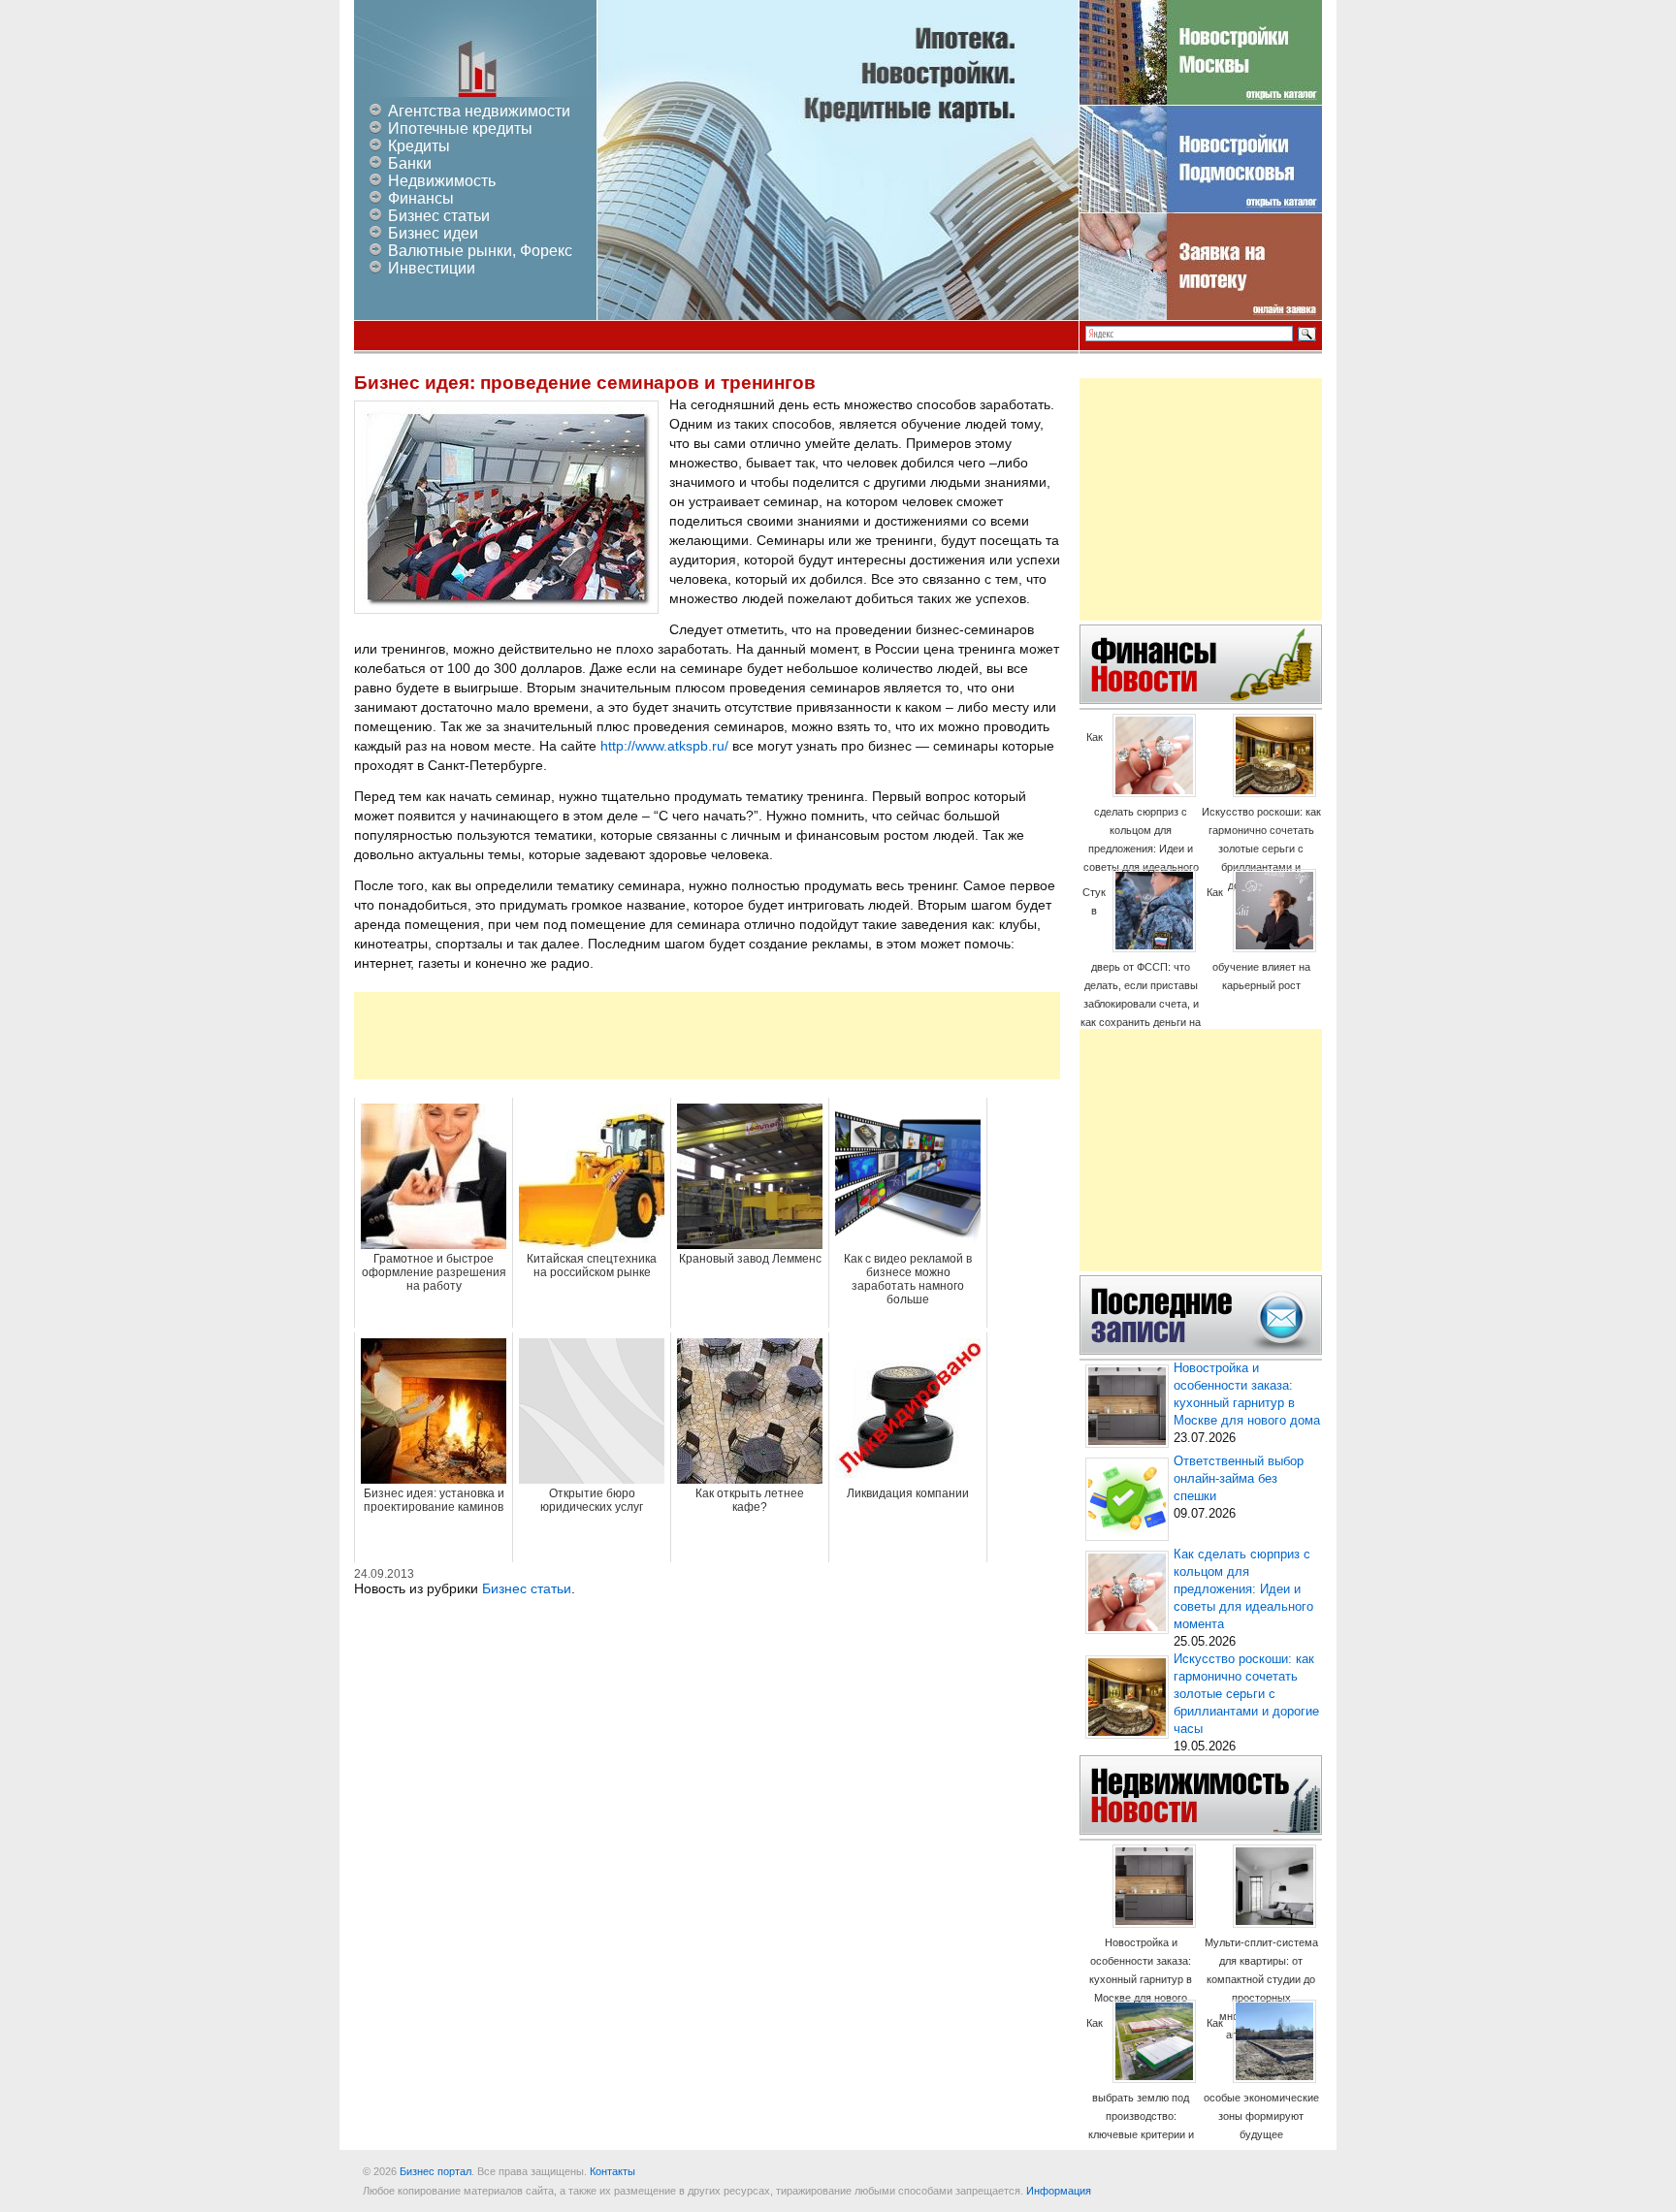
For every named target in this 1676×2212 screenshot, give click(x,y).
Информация (1059, 2191)
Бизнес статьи (439, 216)
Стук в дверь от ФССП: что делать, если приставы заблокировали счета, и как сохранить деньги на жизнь (1141, 966)
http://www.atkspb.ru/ (664, 746)
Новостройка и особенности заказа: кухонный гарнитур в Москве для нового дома (1141, 1979)
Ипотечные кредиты (460, 128)
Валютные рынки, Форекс (480, 251)
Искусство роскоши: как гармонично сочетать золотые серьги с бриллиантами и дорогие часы (1261, 849)
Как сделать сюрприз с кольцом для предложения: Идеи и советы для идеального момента (1141, 811)
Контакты (612, 2171)
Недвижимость (442, 181)
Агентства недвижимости (479, 111)
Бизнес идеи (433, 233)
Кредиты (419, 146)
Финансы (421, 198)
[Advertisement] (707, 1036)
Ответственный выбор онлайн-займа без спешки (1239, 1479)
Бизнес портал (435, 2171)
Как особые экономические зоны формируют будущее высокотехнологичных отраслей (1261, 2097)
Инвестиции (432, 268)
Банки (410, 163)
